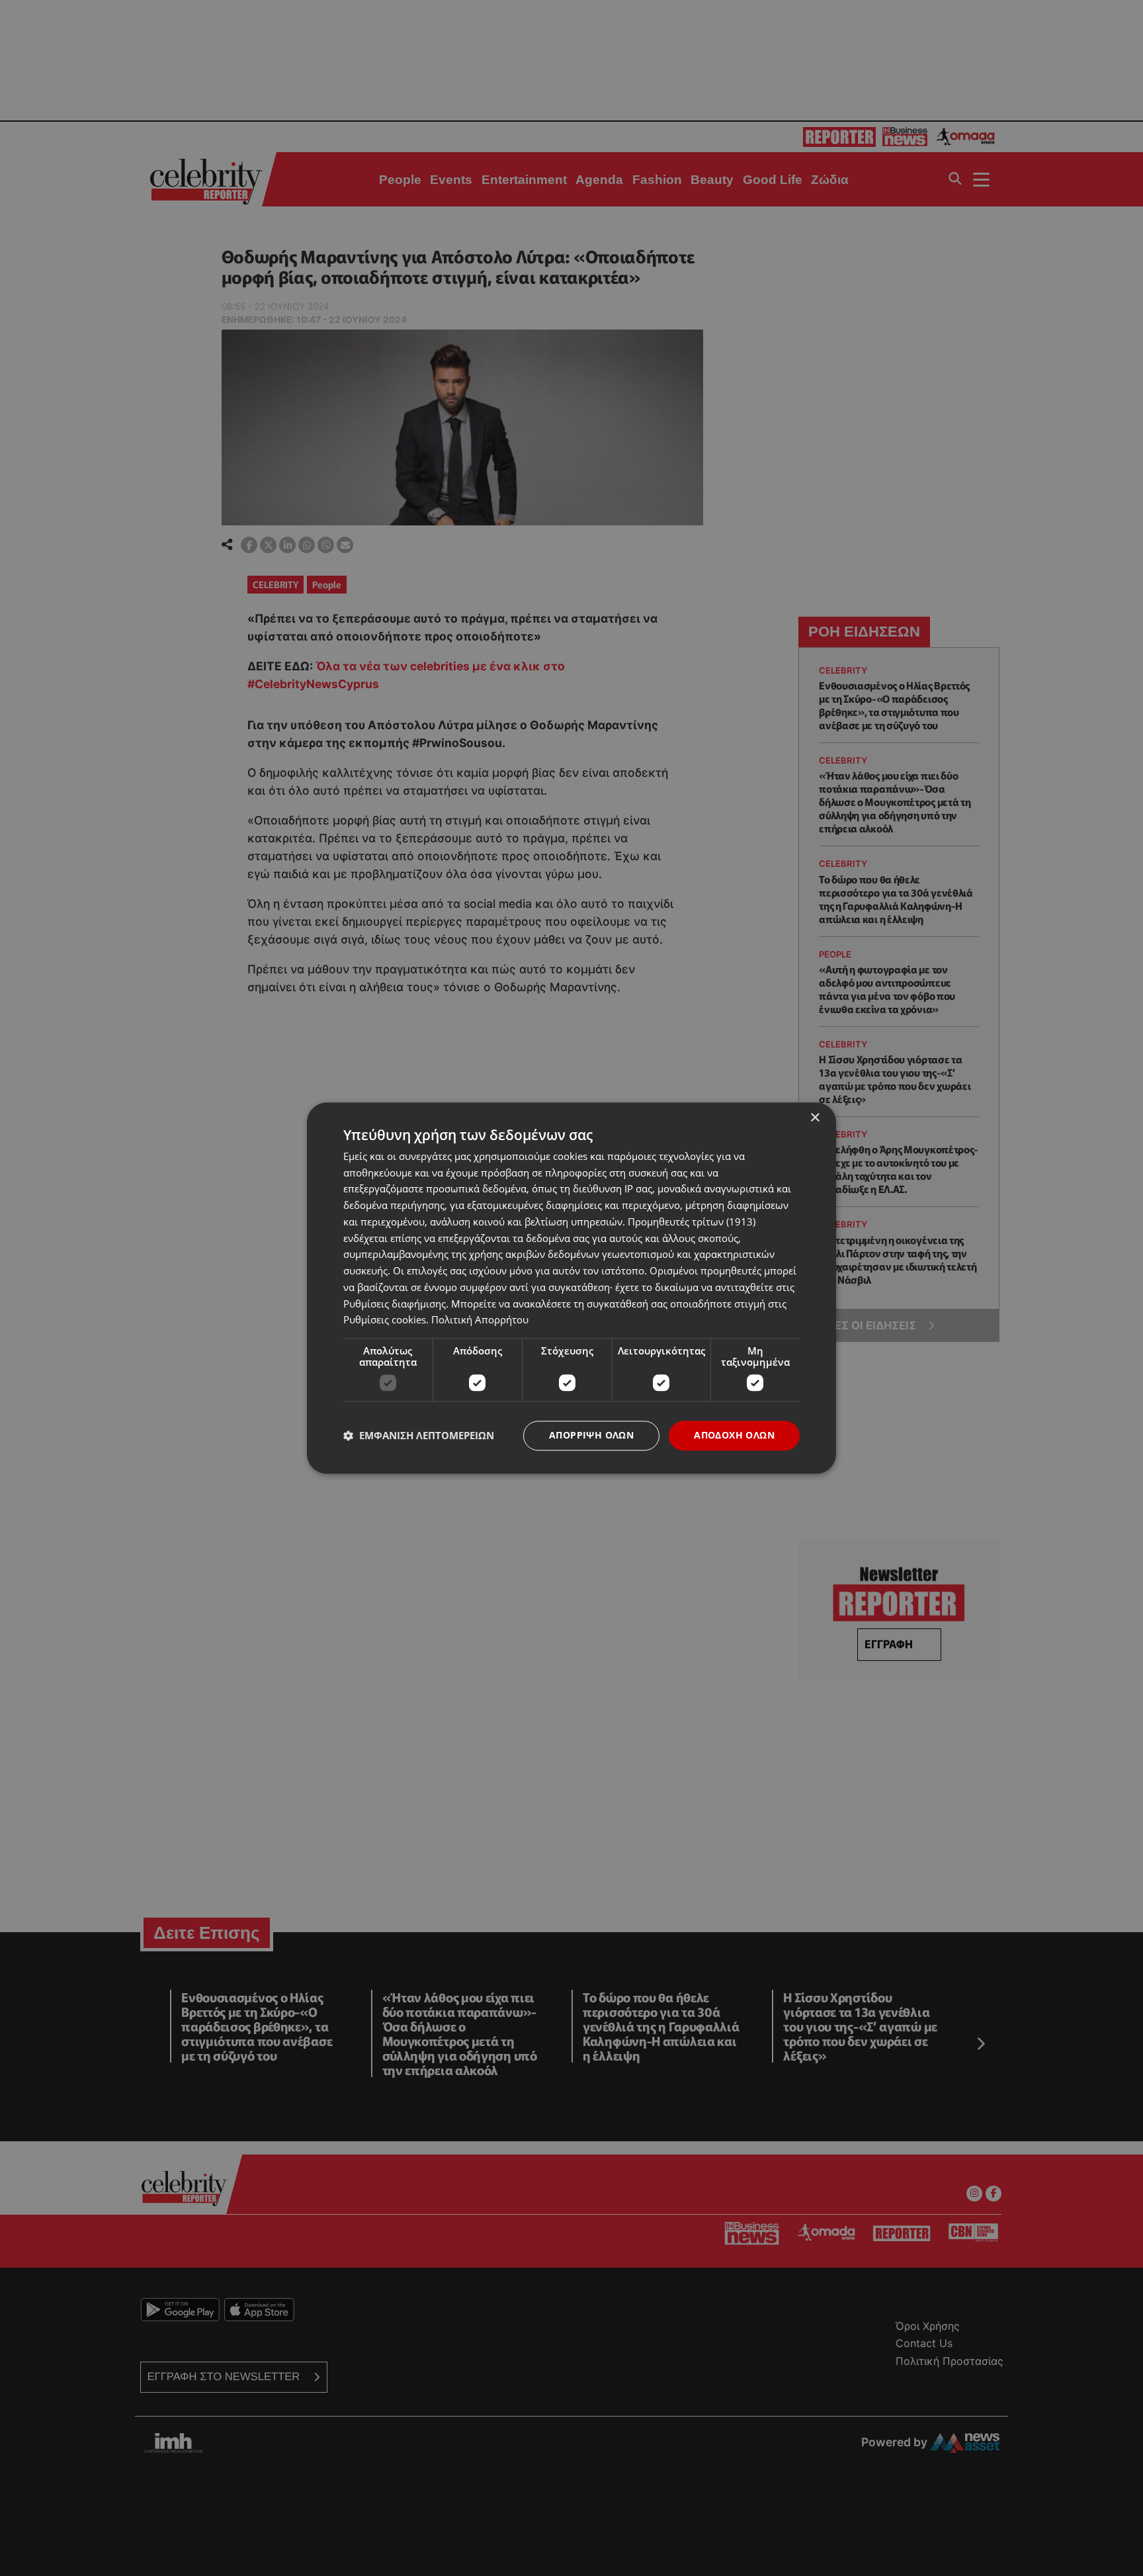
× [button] (815, 1118)
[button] (419, 1436)
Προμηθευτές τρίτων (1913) (692, 1221)
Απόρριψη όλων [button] (591, 1435)
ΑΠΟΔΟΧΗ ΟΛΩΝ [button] (734, 1435)
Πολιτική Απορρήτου (480, 1320)
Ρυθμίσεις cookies (385, 1320)
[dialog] (571, 1288)
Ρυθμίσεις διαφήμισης (395, 1304)
